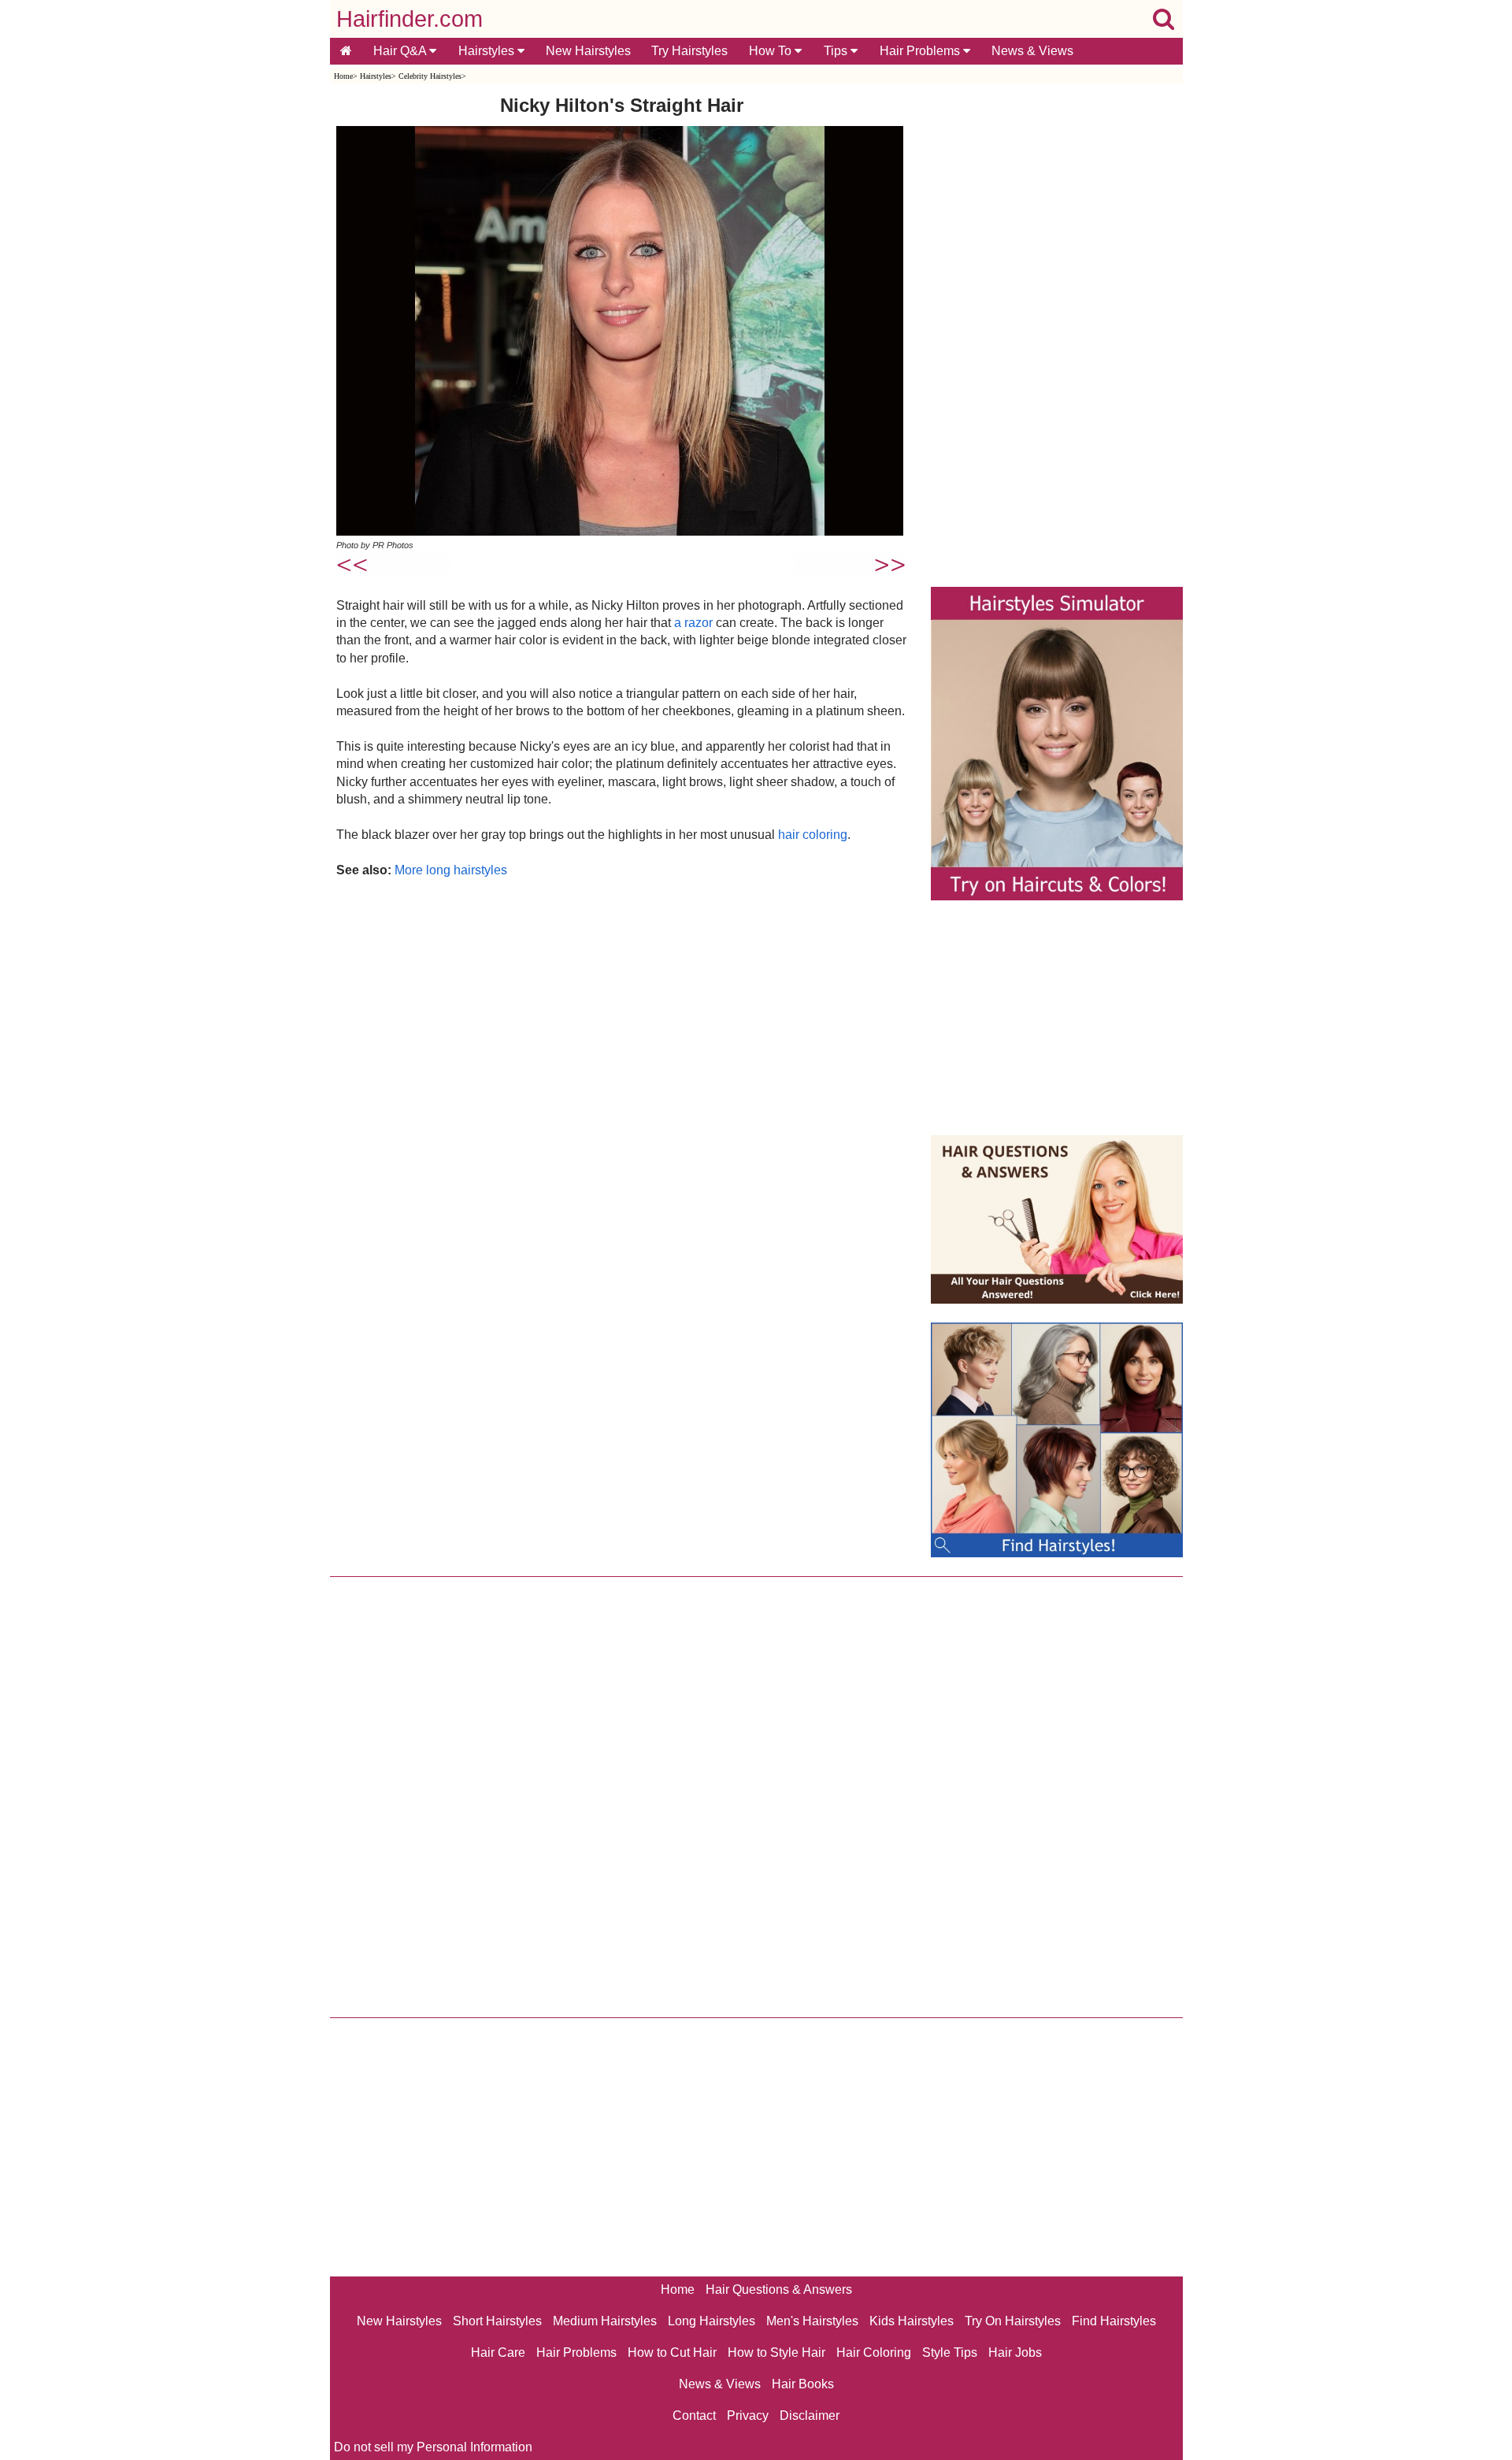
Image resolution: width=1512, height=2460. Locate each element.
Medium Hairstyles (605, 2321)
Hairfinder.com (409, 19)
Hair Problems (921, 51)
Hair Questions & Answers (779, 2289)
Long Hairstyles (712, 2321)
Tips (837, 51)
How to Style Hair (776, 2352)
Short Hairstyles (497, 2321)
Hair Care (498, 2352)
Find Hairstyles (1114, 2321)
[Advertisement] (622, 1048)
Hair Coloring (874, 2352)
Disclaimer (810, 2415)
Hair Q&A (401, 51)
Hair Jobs (1015, 2352)
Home (343, 76)
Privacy (748, 2415)
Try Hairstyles (689, 51)
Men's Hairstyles (812, 2321)
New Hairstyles (588, 51)
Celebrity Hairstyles (430, 76)
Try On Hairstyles (1013, 2321)
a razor (693, 623)
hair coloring (813, 835)
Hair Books (803, 2384)
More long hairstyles (451, 870)
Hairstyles (488, 51)
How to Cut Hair (672, 2352)
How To (772, 51)
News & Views (1032, 51)
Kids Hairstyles (912, 2321)
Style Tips (950, 2352)
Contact (694, 2415)
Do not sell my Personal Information (433, 2447)
